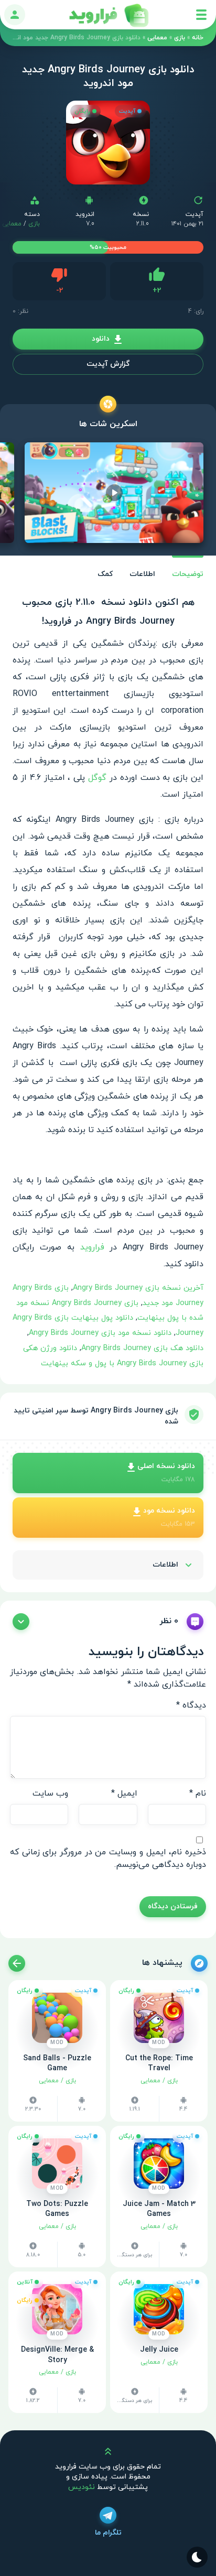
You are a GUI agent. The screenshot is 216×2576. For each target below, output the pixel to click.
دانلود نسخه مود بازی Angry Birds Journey (100, 1333)
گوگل (97, 778)
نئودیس (82, 2487)
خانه (198, 38)
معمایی (157, 38)
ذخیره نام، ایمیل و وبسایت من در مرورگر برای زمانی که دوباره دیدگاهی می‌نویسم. (108, 1858)
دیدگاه (191, 1705)
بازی (180, 38)
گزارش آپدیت (108, 364)
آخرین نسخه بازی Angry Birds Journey (138, 1288)
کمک (105, 574)
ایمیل (124, 1794)
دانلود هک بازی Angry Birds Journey (142, 1348)
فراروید (92, 1247)
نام (198, 1794)
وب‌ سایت (50, 1794)
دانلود (101, 339)
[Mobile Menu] (201, 15)
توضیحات (188, 574)
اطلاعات (142, 574)
